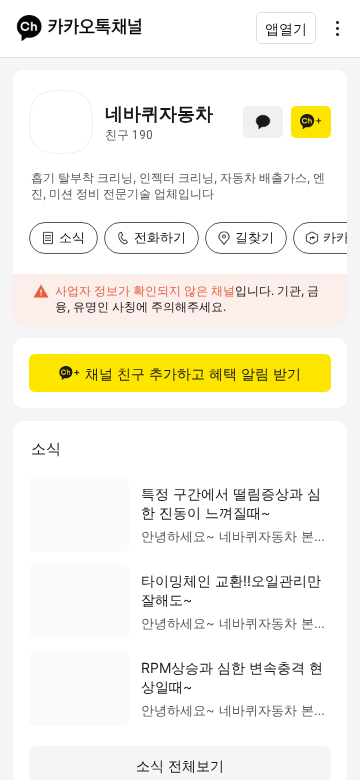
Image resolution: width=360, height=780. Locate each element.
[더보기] (332, 28)
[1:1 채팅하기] (263, 122)
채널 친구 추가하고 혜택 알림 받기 (193, 373)
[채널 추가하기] (311, 122)
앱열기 (286, 28)
